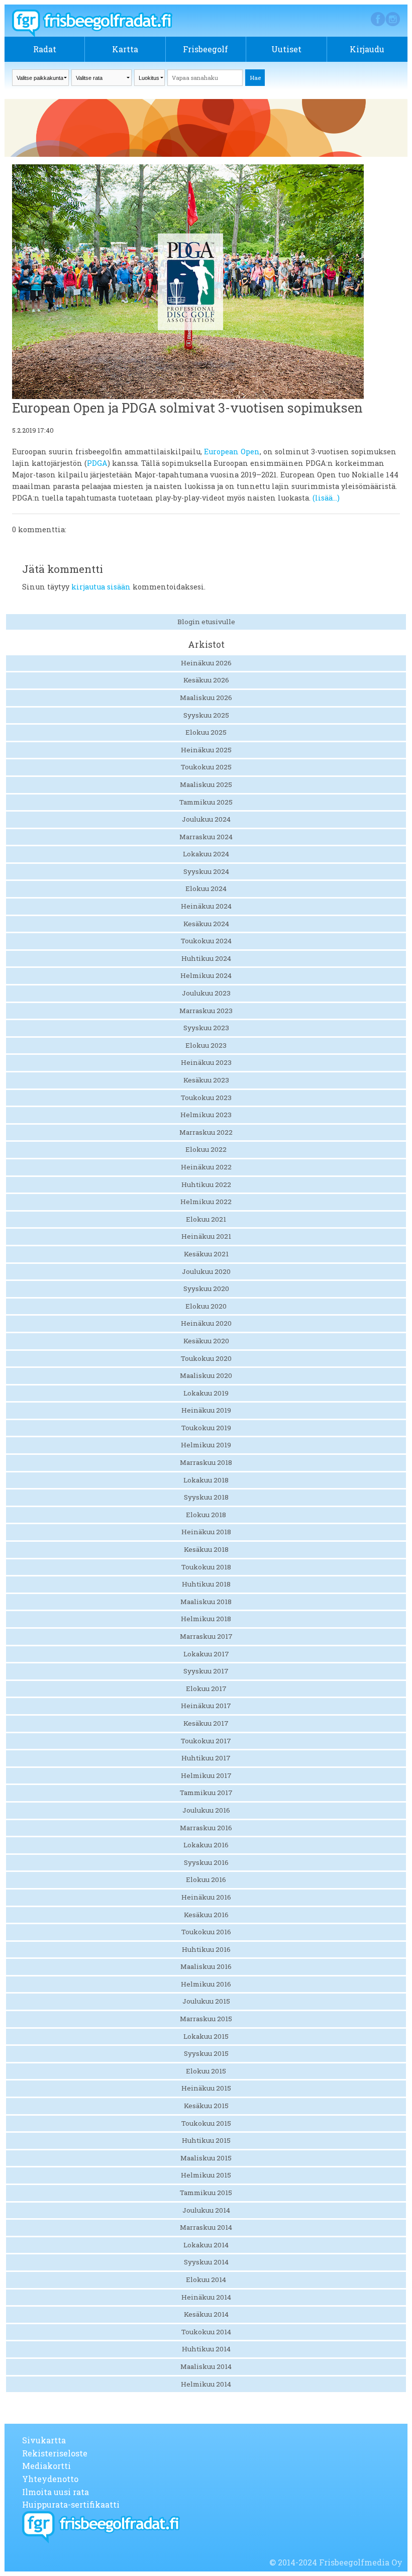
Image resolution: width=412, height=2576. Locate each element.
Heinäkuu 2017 (206, 1706)
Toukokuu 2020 (206, 1358)
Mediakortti (46, 2466)
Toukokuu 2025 (206, 767)
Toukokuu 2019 (206, 1428)
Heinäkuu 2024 (206, 906)
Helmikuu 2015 (206, 2175)
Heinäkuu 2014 (206, 2297)
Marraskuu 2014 (206, 2227)
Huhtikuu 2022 (206, 1184)
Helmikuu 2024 (206, 975)
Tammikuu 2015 (206, 2193)
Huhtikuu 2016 (206, 1949)
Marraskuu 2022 (206, 1132)
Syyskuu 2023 (206, 1028)
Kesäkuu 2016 (206, 1915)
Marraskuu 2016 (206, 1828)
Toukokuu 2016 (206, 1932)
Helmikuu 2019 (206, 1445)
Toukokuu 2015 (206, 2123)
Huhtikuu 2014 (206, 2349)
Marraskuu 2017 (206, 1636)
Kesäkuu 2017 (206, 1723)
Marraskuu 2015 (206, 2019)
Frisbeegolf (205, 49)
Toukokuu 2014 (206, 2332)
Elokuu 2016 (206, 1879)
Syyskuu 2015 (206, 2053)
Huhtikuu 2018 (206, 1584)
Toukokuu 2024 (206, 941)
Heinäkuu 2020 (206, 1323)
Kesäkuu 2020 (206, 1341)
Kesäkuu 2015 (206, 2106)
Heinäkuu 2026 (206, 663)
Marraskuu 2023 (206, 1011)
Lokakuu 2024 (206, 854)
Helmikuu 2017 (206, 1775)
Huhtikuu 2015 (206, 2140)
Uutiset (286, 49)
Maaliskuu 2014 (206, 2366)
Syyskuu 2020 (206, 1289)
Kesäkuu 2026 (206, 680)
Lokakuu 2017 (206, 1654)
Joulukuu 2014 (206, 2210)
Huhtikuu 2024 (206, 958)
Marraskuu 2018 (206, 1462)
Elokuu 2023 (206, 1045)
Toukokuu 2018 (206, 1567)
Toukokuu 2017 (206, 1741)
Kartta (125, 49)
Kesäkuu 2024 (206, 924)
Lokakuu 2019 (206, 1393)
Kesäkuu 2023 (206, 1080)
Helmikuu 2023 (206, 1115)
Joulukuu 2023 (206, 993)
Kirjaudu (367, 49)
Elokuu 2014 (206, 2280)
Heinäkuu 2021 (206, 1236)
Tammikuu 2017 (206, 1793)
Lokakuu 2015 (206, 2036)
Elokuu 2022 (206, 1149)
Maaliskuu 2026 (206, 698)
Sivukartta (44, 2440)
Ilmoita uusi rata (56, 2492)
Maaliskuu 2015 (206, 2158)
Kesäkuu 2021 (206, 1254)
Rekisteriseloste (55, 2453)
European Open (232, 452)
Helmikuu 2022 (206, 1202)
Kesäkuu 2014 (206, 2314)
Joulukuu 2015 (206, 2001)
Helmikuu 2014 (206, 2384)
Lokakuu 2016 (206, 1845)
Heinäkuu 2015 (206, 2088)
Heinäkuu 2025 (206, 750)
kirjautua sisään (101, 587)
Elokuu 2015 (206, 2071)
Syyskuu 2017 (206, 1671)
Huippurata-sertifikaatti (71, 2504)
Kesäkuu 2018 (206, 1549)
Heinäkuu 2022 (206, 1167)
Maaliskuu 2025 (206, 784)
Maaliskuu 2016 (206, 1966)
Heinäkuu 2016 (206, 1897)
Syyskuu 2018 (206, 1497)
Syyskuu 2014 (206, 2262)
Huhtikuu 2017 (206, 1758)
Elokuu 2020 (206, 1306)
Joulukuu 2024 (206, 819)
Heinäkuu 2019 (206, 1410)
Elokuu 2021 (206, 1219)
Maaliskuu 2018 (206, 1602)
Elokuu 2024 (206, 888)
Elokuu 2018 (206, 1515)
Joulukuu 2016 (206, 1810)
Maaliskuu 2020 (206, 1375)
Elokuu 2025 (206, 732)
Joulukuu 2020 (206, 1271)
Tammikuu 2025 (206, 802)
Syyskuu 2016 (206, 1862)
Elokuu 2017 (206, 1689)
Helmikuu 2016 (206, 1984)
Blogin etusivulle (206, 622)
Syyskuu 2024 (206, 871)
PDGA (97, 463)
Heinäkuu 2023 (206, 1062)
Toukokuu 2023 (206, 1098)
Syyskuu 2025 (206, 715)
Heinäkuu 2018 (206, 1532)
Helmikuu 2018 (206, 1619)
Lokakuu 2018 (206, 1480)
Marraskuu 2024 (206, 837)
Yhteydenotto (50, 2479)
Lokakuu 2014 (206, 2245)
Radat (45, 49)
